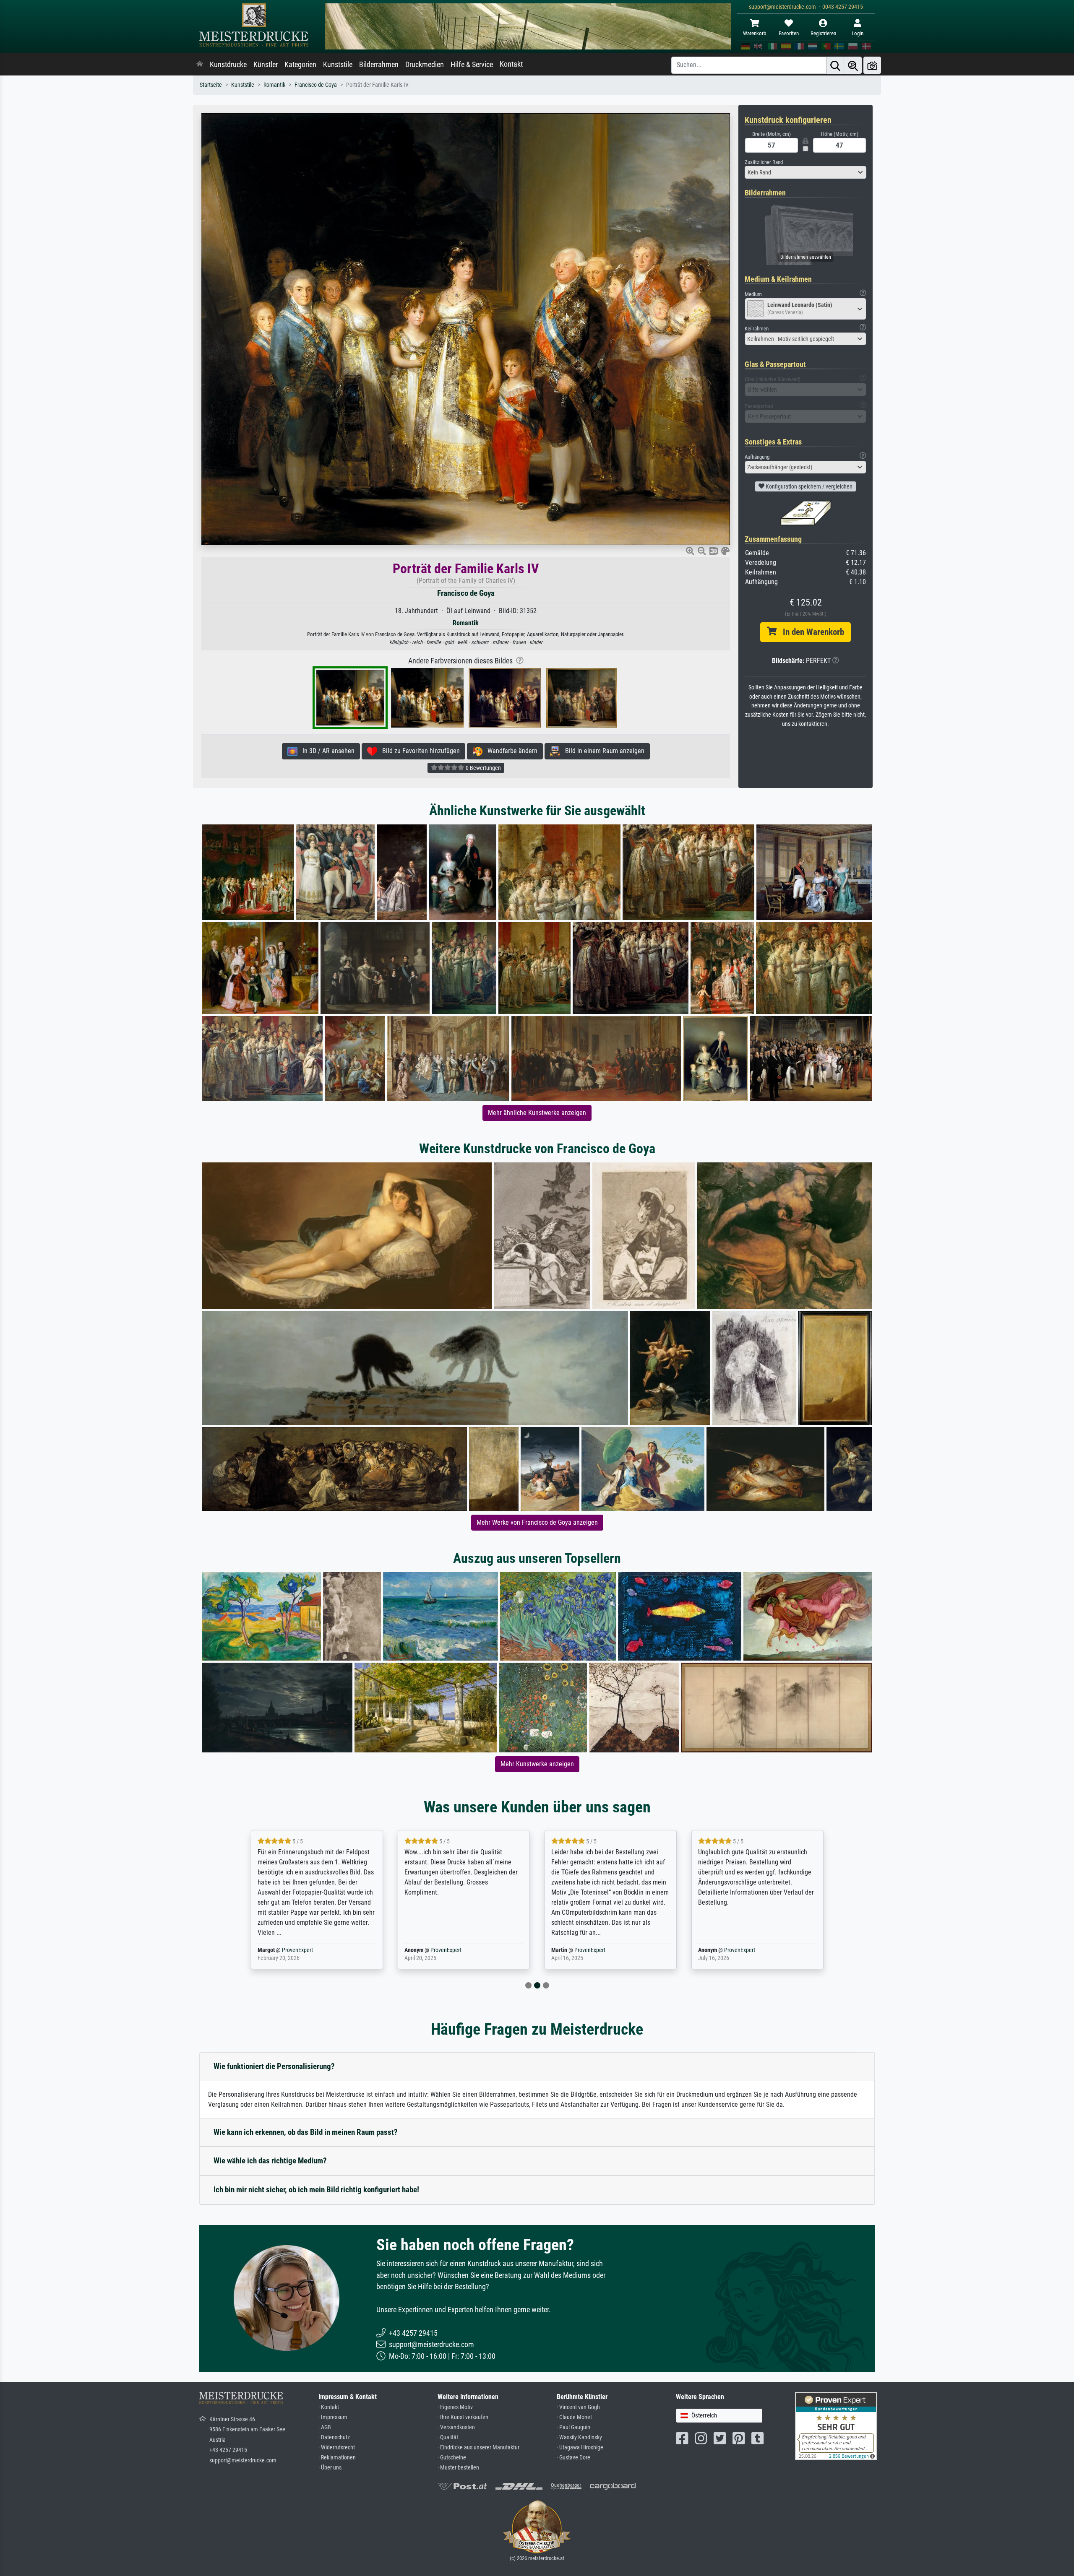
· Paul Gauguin (573, 2427)
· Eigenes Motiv (455, 2407)
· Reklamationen (337, 2458)
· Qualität (448, 2437)
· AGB (325, 2427)
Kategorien (300, 65)
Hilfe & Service (472, 65)
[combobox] (805, 172)
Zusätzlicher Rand (764, 162)
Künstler (266, 65)
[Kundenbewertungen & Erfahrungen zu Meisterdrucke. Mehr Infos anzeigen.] (836, 2426)
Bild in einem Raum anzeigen (602, 751)
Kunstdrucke (228, 65)
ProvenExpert (299, 1950)
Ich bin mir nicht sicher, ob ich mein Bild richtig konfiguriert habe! (316, 2190)
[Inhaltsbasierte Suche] (853, 65)
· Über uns (330, 2468)
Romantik (274, 85)
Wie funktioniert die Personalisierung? (274, 2066)
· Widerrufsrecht (337, 2447)
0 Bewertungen (483, 768)
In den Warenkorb (810, 632)
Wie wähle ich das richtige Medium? (270, 2161)
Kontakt (511, 64)
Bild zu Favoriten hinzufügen (418, 751)
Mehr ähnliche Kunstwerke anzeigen (537, 1113)
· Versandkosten (456, 2427)
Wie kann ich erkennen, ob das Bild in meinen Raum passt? (306, 2132)
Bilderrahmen (379, 65)
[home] (200, 65)
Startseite (211, 85)
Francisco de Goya (316, 85)
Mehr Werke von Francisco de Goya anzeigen (537, 1522)
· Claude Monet (574, 2417)
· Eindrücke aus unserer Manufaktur (478, 2447)
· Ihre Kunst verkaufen (463, 2417)
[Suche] (835, 65)
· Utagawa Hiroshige (580, 2447)
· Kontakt (329, 2407)
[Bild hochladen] (872, 65)
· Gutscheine (452, 2458)
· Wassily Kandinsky (579, 2437)
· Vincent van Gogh (578, 2407)
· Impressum (333, 2417)
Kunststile (338, 65)
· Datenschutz (334, 2437)
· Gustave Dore (573, 2458)
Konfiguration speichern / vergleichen (808, 486)
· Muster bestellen (458, 2468)
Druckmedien (425, 65)
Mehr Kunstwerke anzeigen (537, 1764)
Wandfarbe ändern (510, 751)
